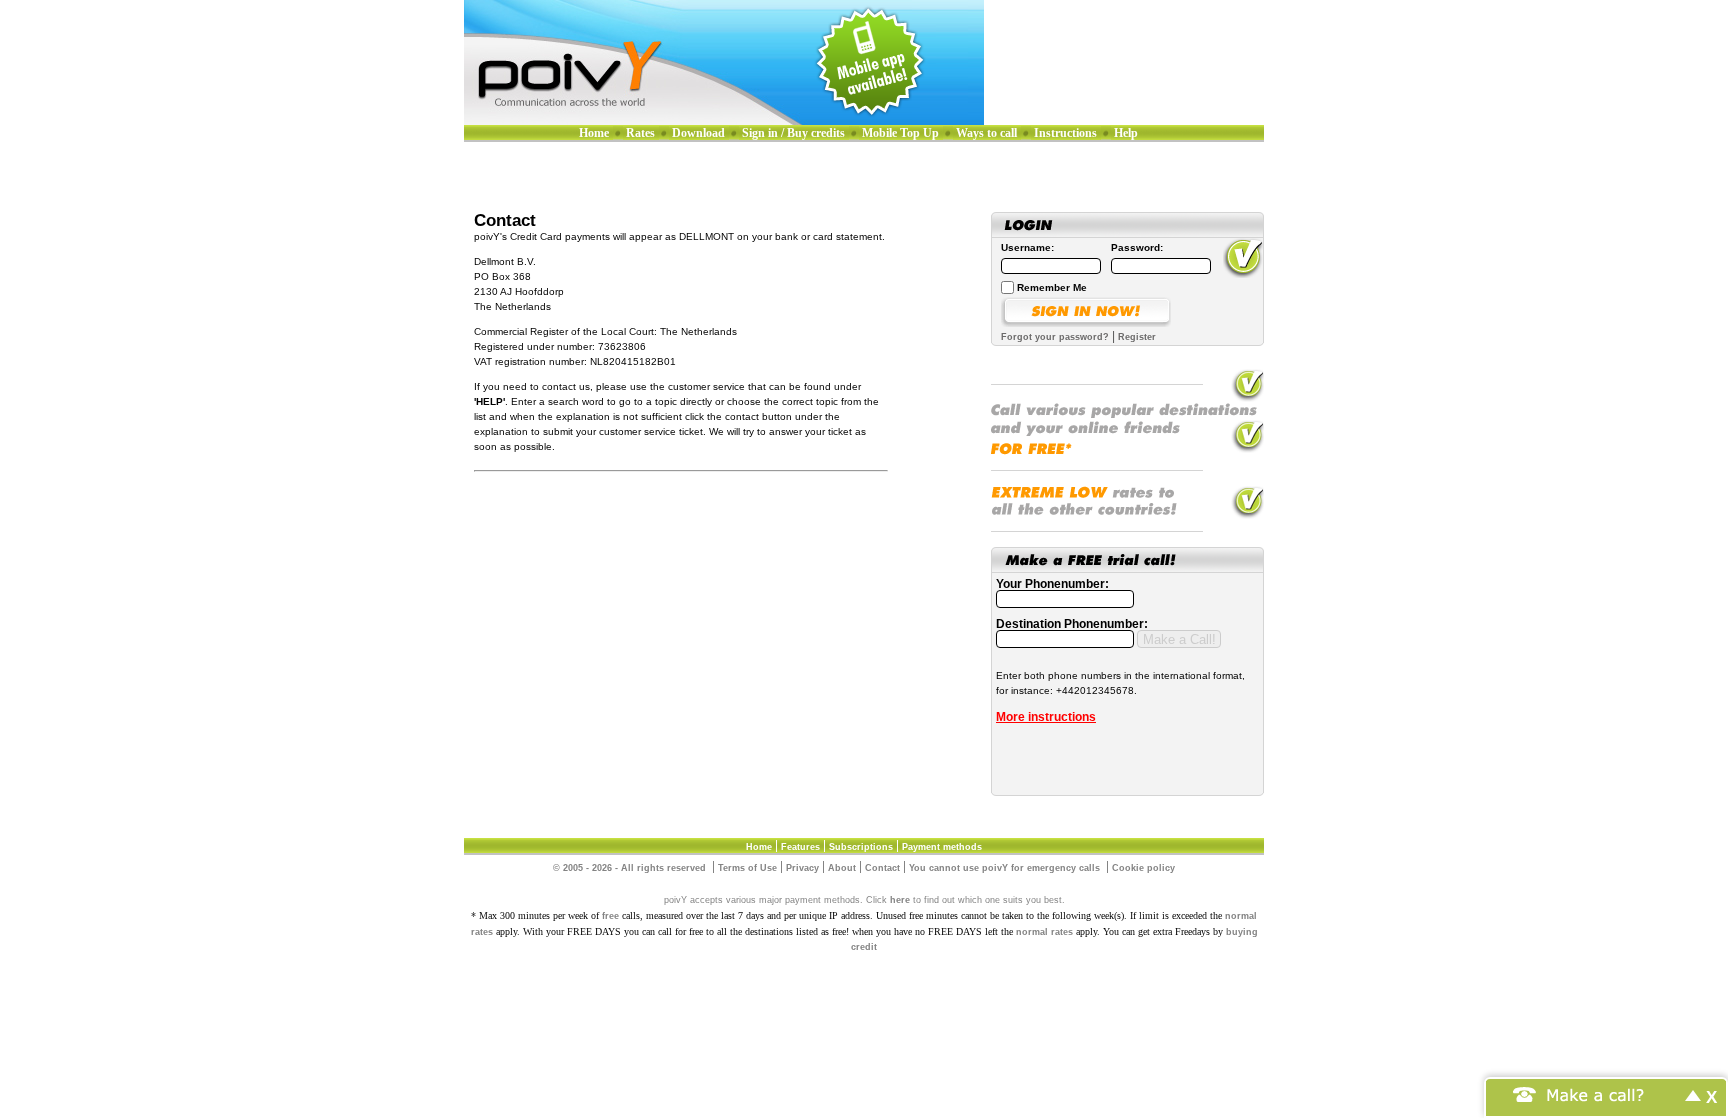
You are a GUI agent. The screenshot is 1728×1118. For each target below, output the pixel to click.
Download (698, 133)
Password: (1137, 247)
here (900, 900)
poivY (724, 62)
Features (800, 847)
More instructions (1046, 717)
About (842, 868)
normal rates (1044, 932)
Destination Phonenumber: (1072, 624)
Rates (640, 133)
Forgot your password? (1055, 337)
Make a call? (1596, 1093)
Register (1137, 337)
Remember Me (1052, 287)
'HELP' (489, 401)
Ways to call (986, 133)
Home (594, 133)
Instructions (1065, 133)
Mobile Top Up (900, 133)
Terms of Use (747, 868)
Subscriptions (861, 847)
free (610, 916)
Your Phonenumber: (1052, 584)
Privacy (802, 868)
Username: (1027, 247)
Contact (882, 868)
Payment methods (942, 847)
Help (1126, 133)
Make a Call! (1179, 639)
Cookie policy (1143, 868)
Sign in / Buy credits (793, 133)
